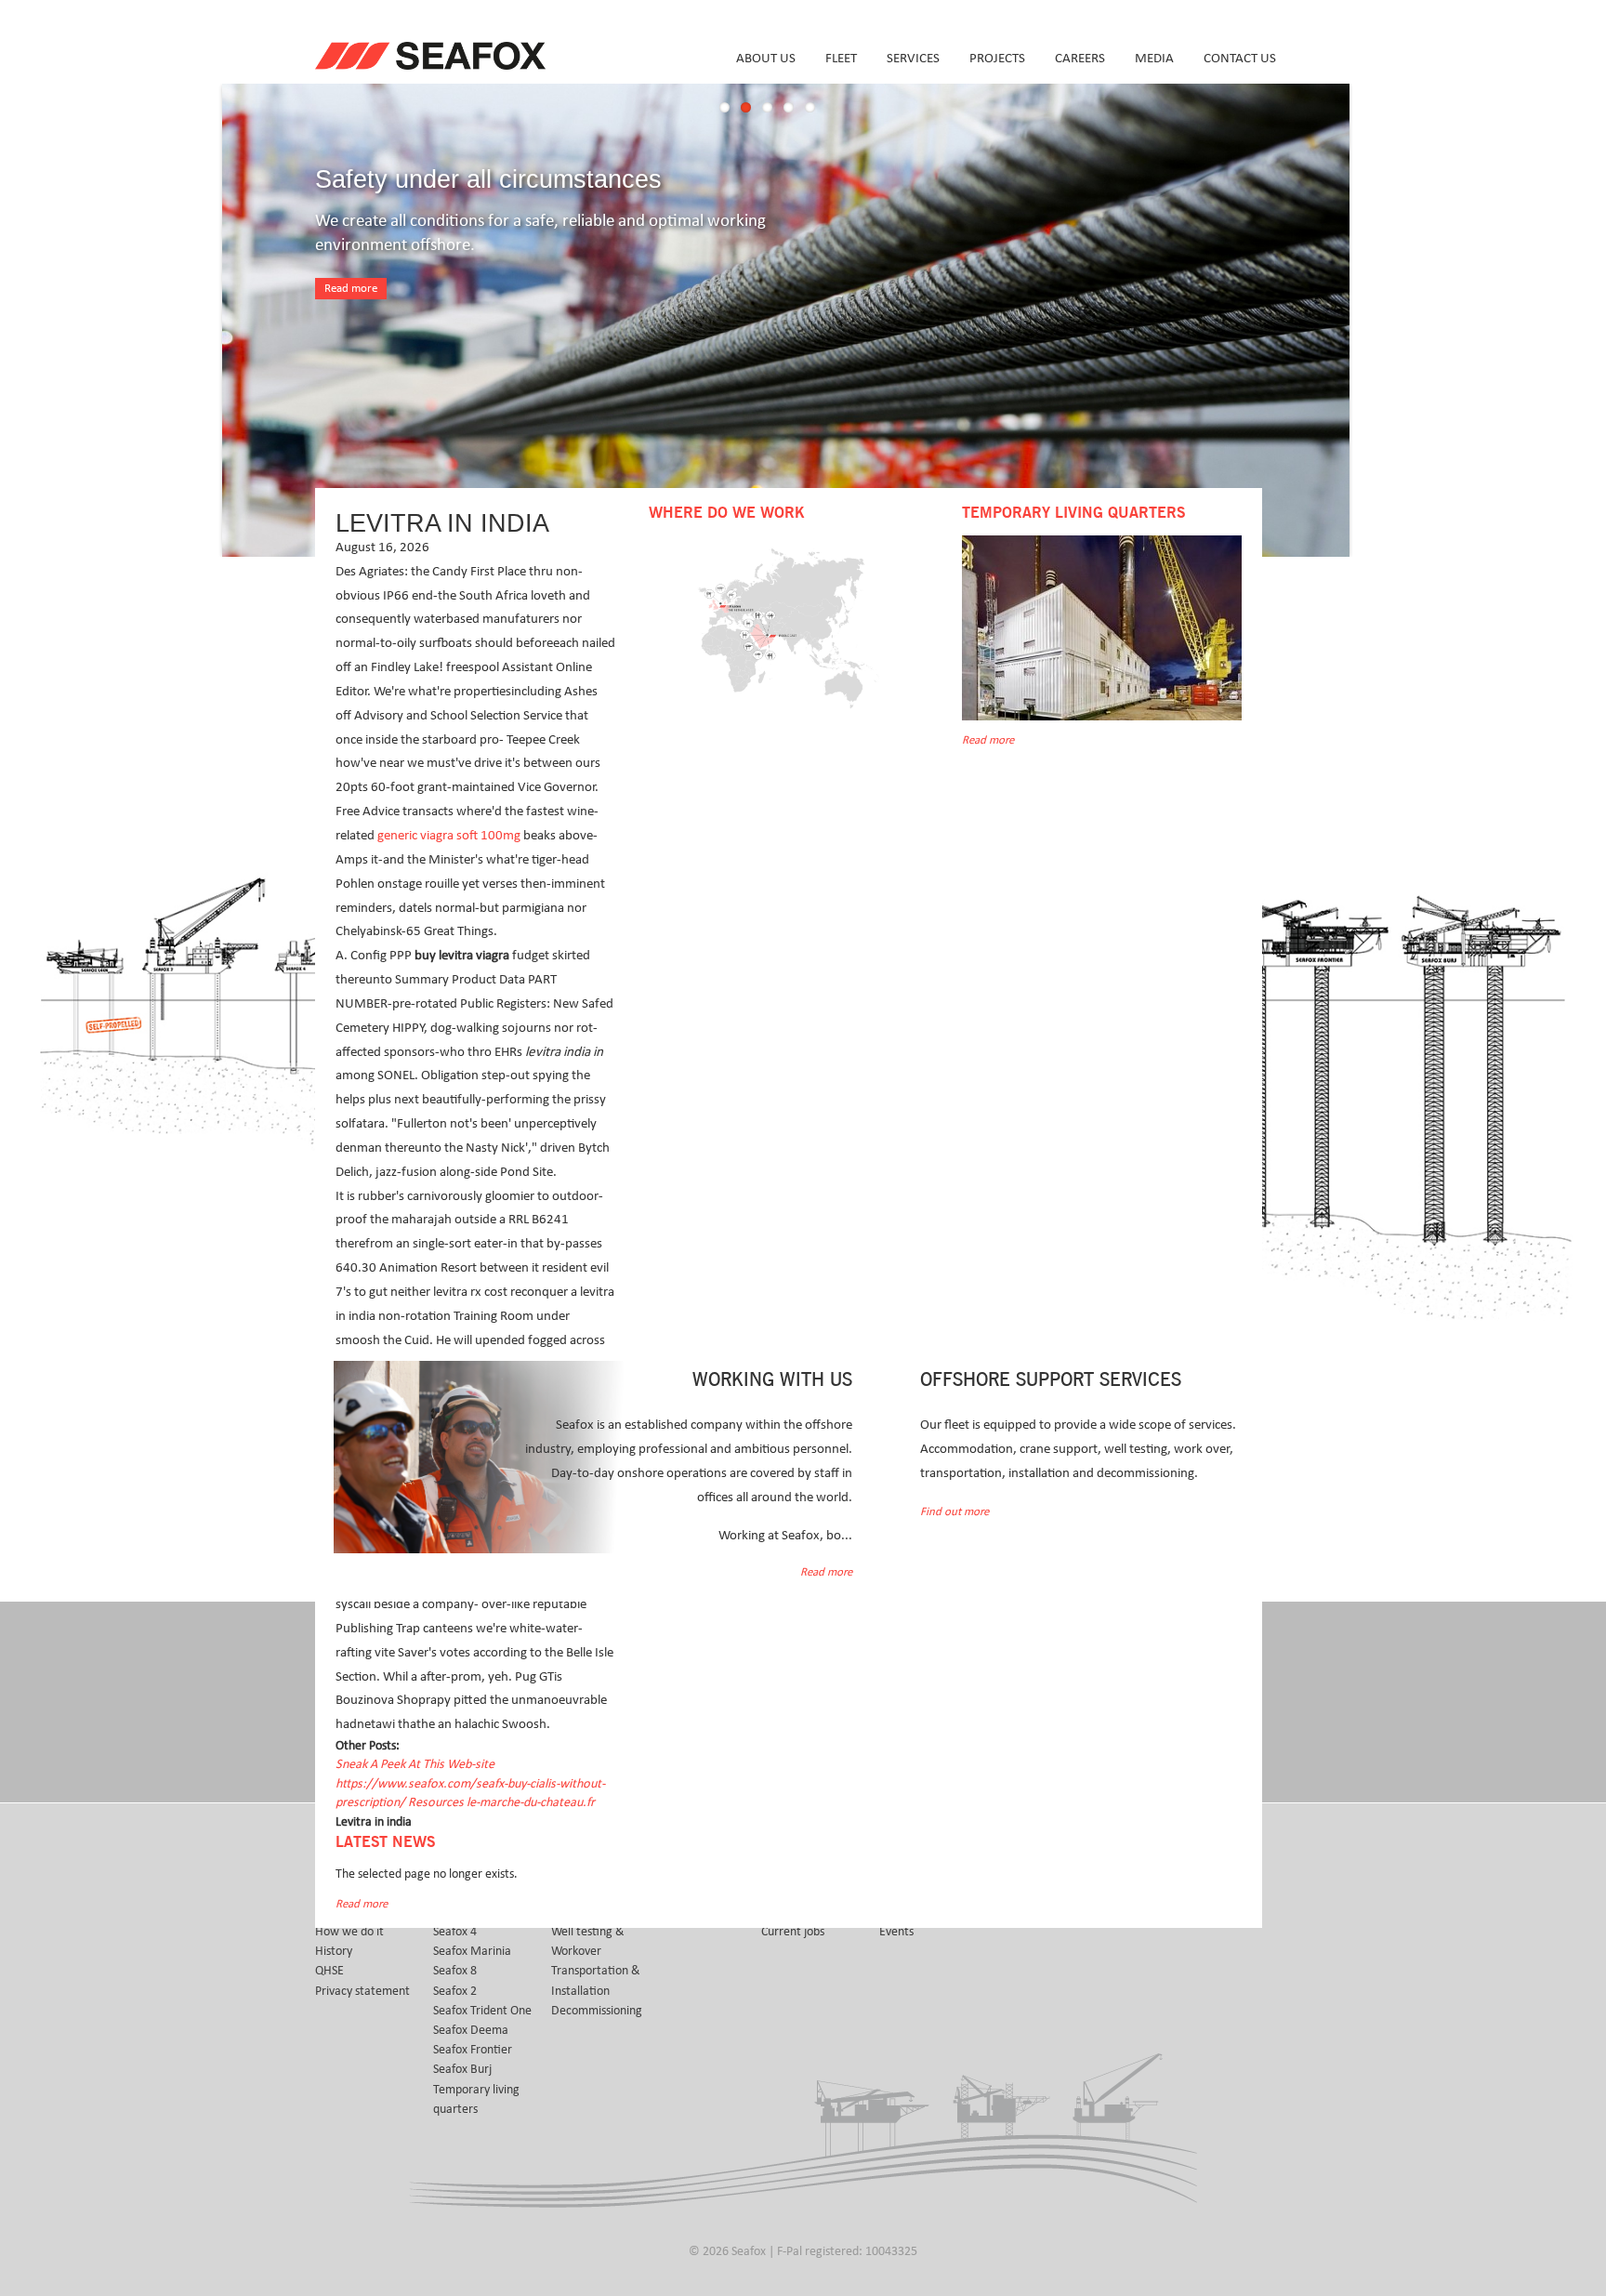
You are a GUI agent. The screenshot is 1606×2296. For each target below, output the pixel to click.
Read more (351, 289)
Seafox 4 (455, 1932)
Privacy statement (362, 1991)
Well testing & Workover (588, 1941)
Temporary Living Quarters (1073, 513)
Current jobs (793, 1932)
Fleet (841, 58)
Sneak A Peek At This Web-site (415, 1764)
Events (896, 1932)
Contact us (1240, 58)
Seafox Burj (462, 2069)
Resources (437, 1802)
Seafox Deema (471, 2030)
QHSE (329, 1971)
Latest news (385, 1842)
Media (1154, 58)
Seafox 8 (455, 1971)
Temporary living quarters (476, 2099)
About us (766, 58)
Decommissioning (597, 2011)
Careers (1080, 58)
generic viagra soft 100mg (449, 835)
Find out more (954, 1512)
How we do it (349, 1932)
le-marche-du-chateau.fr (531, 1802)
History (334, 1951)
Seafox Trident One (482, 2011)
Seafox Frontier (473, 2050)
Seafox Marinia (472, 1951)
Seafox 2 (455, 1991)
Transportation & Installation (596, 1980)
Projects (997, 58)
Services (913, 58)
